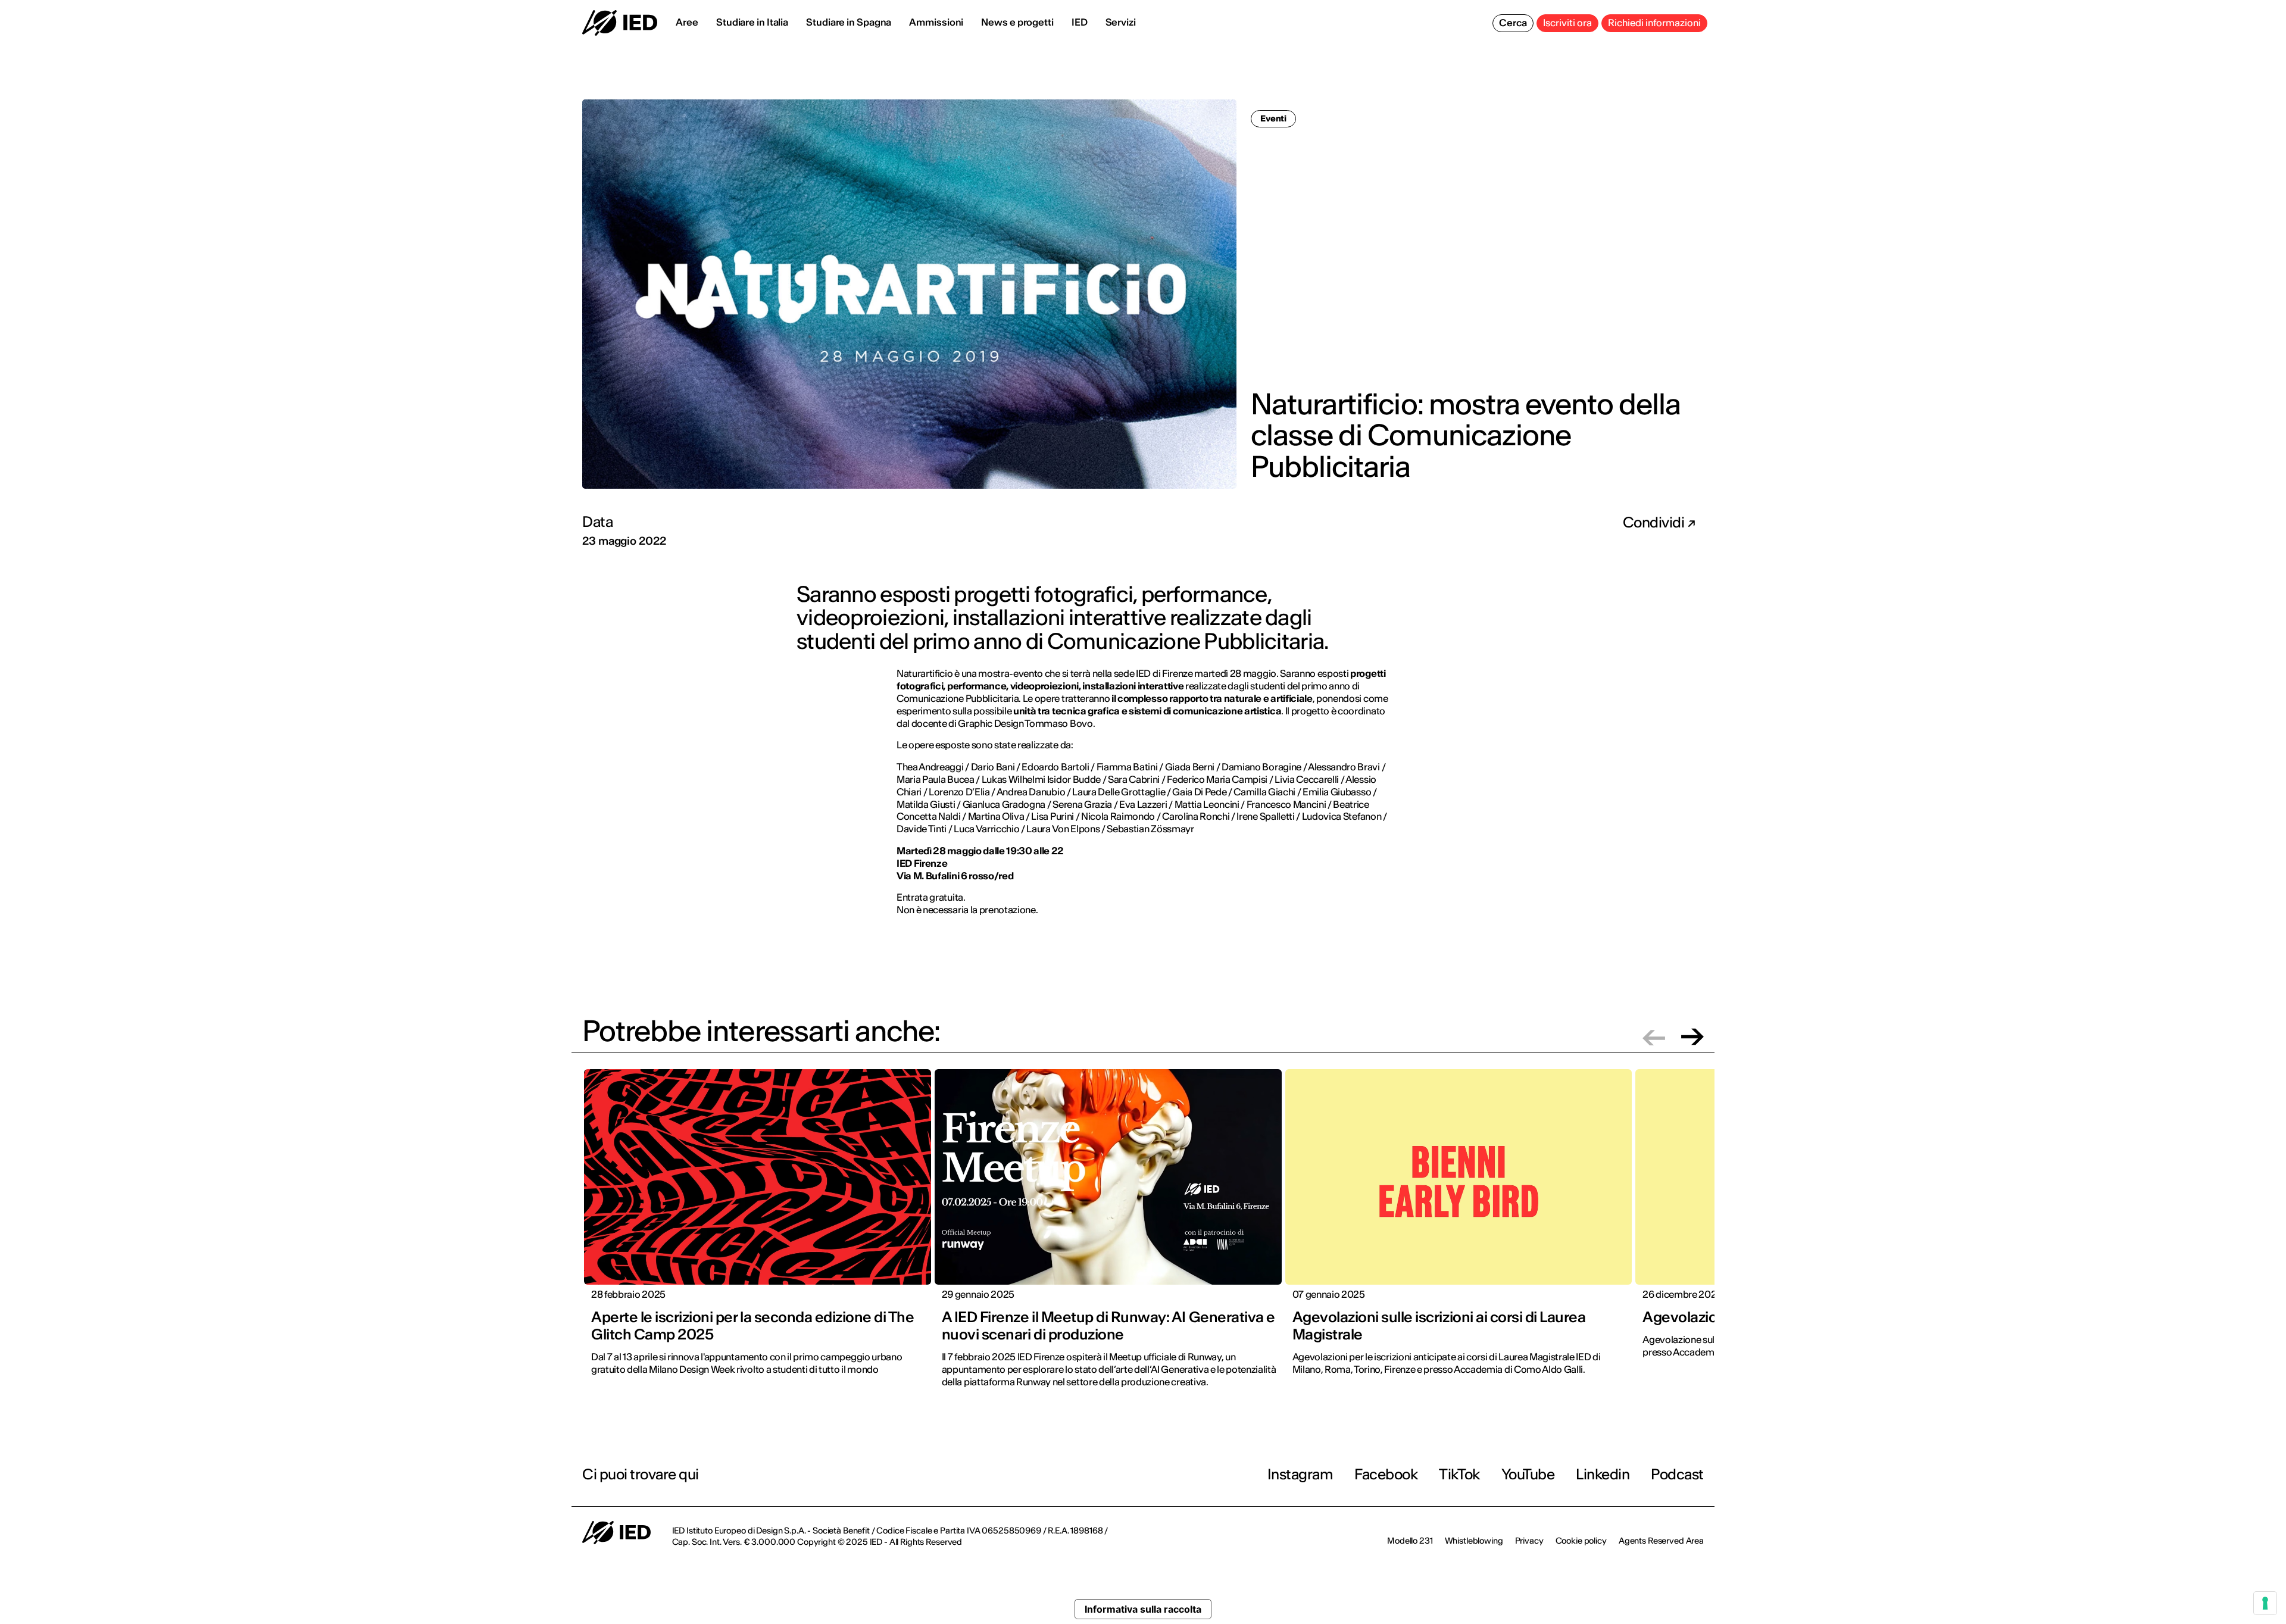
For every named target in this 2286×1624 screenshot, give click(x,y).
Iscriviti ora (1567, 23)
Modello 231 (1410, 1541)
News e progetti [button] (1017, 22)
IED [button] (1080, 22)
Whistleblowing (1474, 1541)
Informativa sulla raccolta (1143, 1609)
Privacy (1529, 1541)
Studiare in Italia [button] (752, 22)
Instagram (1300, 1474)
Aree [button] (687, 22)
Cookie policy (1581, 1541)
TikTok (1459, 1474)
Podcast (1677, 1474)
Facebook (1386, 1474)
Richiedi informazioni (1654, 23)
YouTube (1528, 1474)
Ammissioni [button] (936, 22)
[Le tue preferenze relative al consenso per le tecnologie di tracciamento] (2265, 1603)
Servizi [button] (1121, 22)
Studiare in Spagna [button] (849, 22)
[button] (1654, 1037)
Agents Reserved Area (1661, 1541)
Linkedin (1603, 1474)
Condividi (1655, 523)
